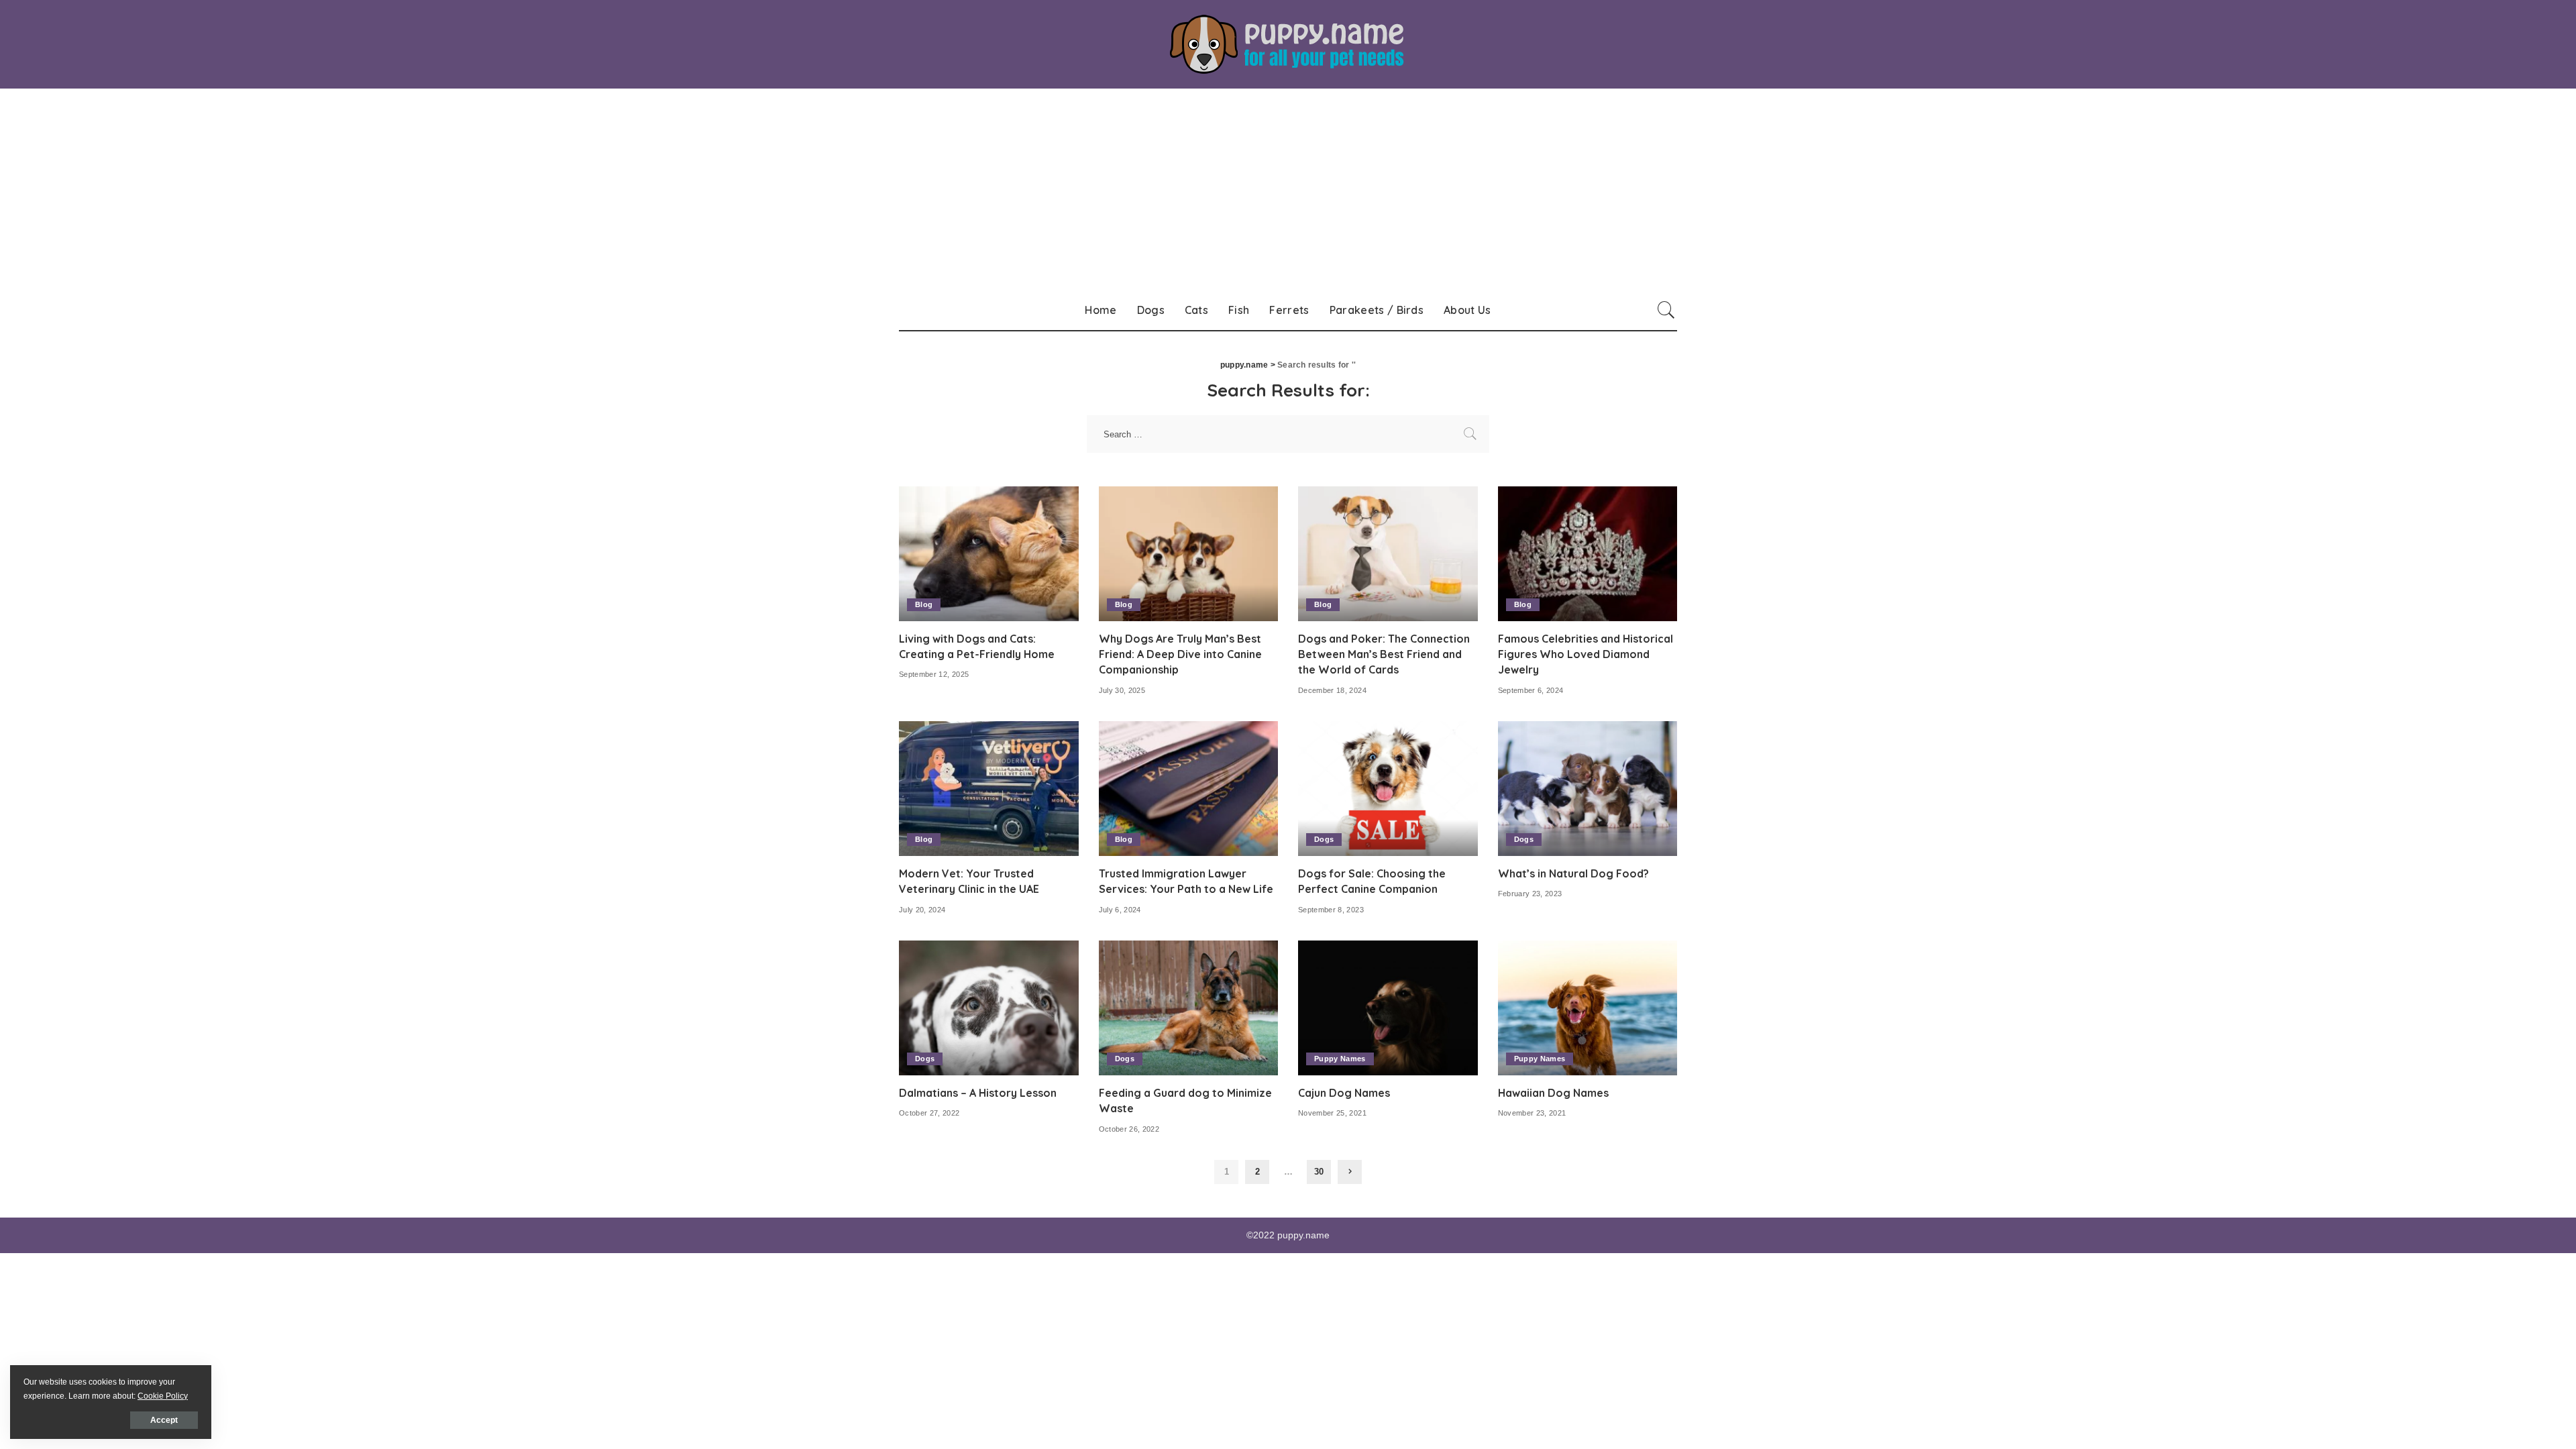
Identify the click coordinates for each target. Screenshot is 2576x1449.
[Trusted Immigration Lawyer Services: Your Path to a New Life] (1189, 789)
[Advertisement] (1288, 189)
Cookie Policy (163, 1396)
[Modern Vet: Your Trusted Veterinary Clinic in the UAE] (989, 789)
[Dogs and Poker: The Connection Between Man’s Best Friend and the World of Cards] (1388, 554)
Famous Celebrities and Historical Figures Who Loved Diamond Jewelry (1586, 654)
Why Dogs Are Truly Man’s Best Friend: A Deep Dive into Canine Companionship (1180, 654)
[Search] (1666, 310)
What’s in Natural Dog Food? (1573, 873)
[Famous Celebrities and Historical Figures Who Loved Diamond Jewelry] (1588, 554)
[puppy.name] (1288, 44)
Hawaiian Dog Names (1553, 1093)
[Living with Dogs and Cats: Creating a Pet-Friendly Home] (989, 554)
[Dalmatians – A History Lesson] (989, 1008)
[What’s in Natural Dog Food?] (1588, 789)
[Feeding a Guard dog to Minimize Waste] (1189, 1008)
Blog (924, 604)
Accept (164, 1420)
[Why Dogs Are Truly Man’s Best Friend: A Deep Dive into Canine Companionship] (1189, 554)
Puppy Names (1340, 1059)
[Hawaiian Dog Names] (1588, 1008)
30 (1319, 1172)
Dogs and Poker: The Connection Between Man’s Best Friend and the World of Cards (1384, 654)
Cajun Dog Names (1344, 1093)
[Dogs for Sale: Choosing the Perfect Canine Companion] (1388, 789)
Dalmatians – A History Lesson (978, 1093)
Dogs (1324, 839)
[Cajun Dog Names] (1388, 1008)
